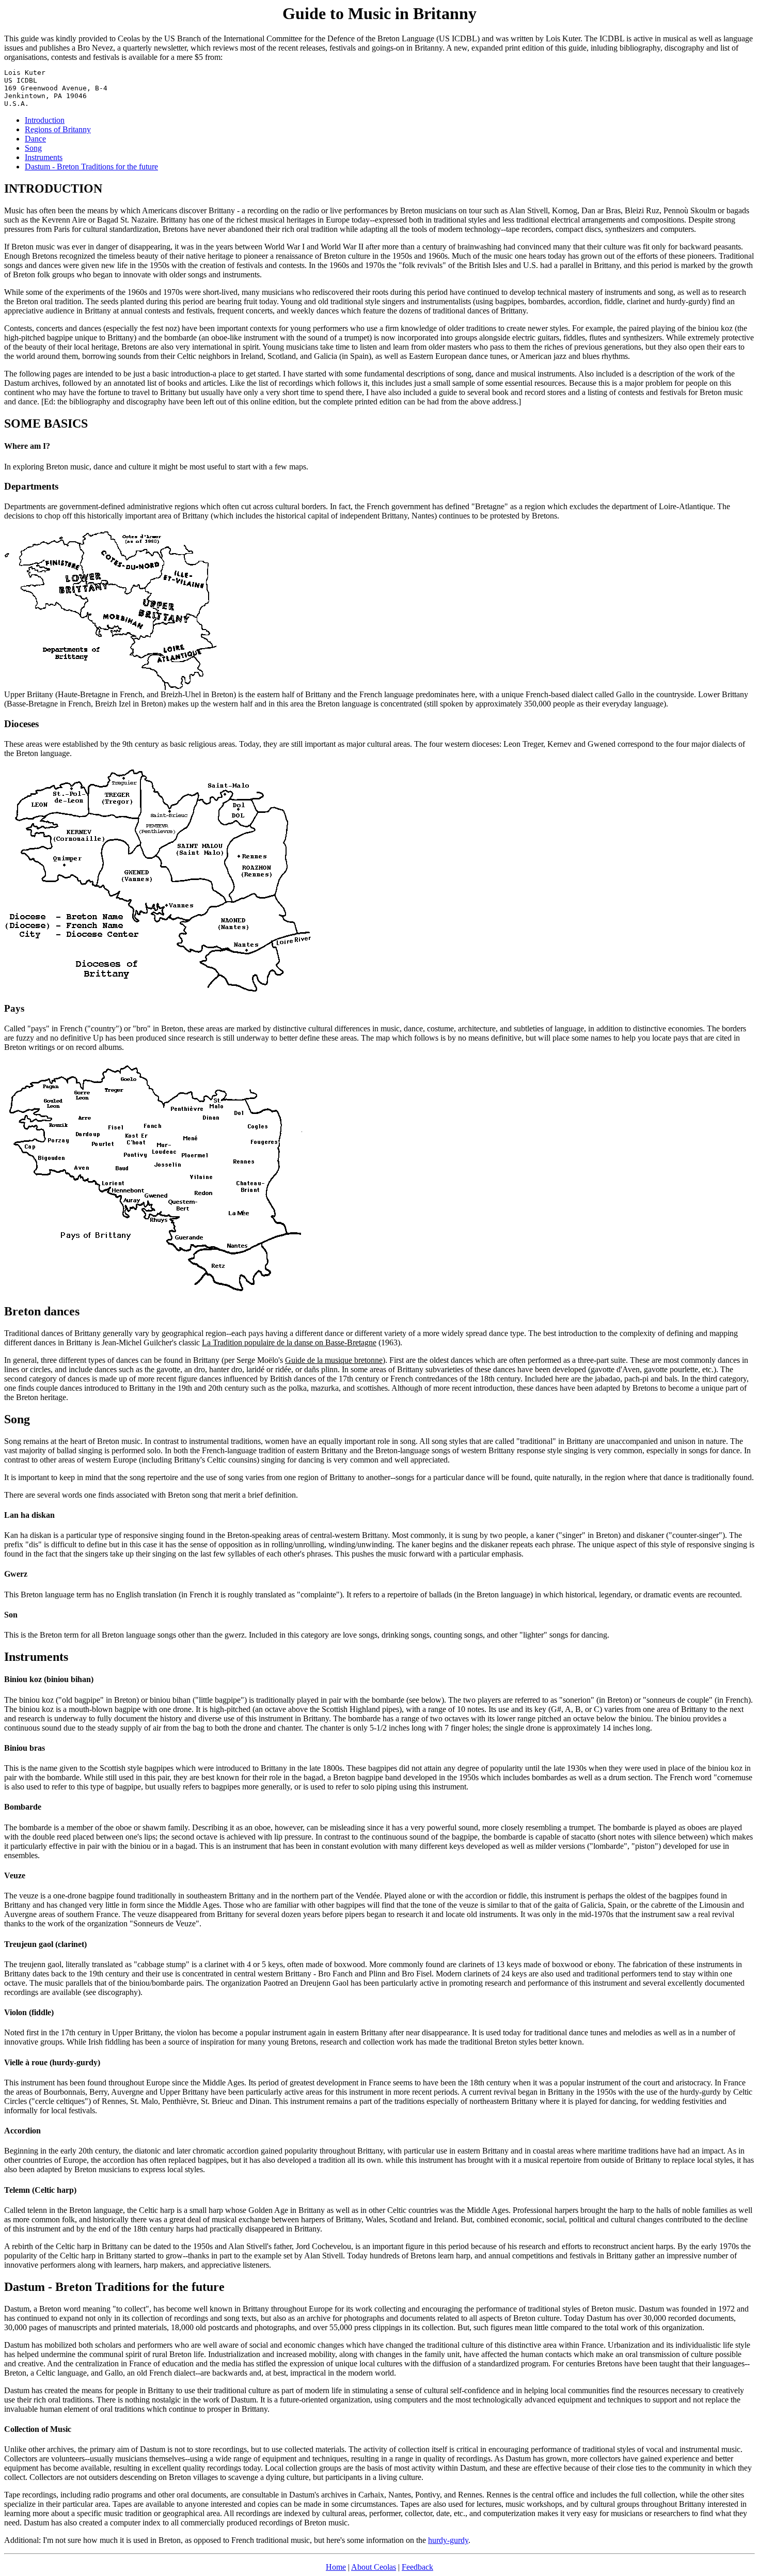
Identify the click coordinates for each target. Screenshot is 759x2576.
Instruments (44, 157)
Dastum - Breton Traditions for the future (91, 167)
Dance (35, 139)
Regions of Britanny (58, 129)
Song (33, 148)
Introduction (45, 120)
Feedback (417, 2567)
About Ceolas (374, 2567)
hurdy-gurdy (448, 2540)
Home (336, 2567)
